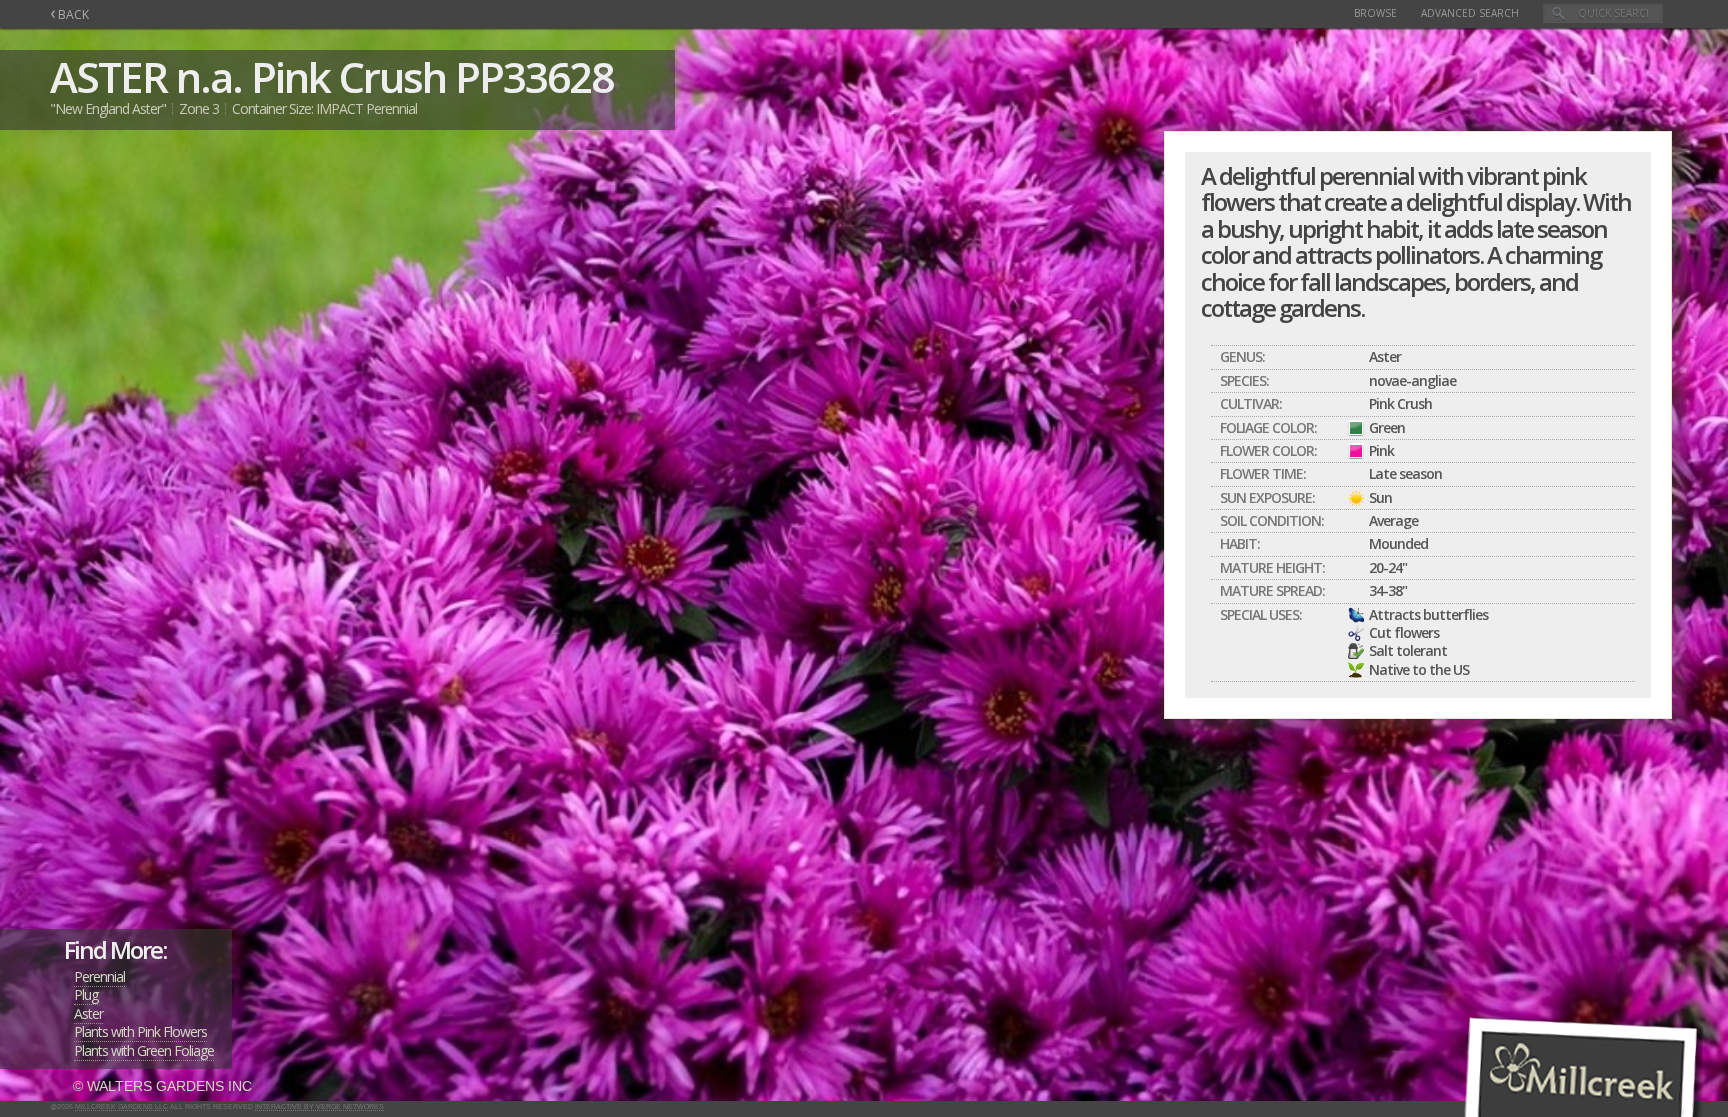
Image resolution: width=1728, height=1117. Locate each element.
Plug (86, 994)
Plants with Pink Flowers (140, 1031)
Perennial (99, 976)
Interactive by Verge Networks (319, 1106)
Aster (88, 1013)
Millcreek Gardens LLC (121, 1106)
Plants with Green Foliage (144, 1050)
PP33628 (534, 76)
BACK (69, 14)
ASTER (108, 76)
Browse (1375, 13)
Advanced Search (1470, 13)
